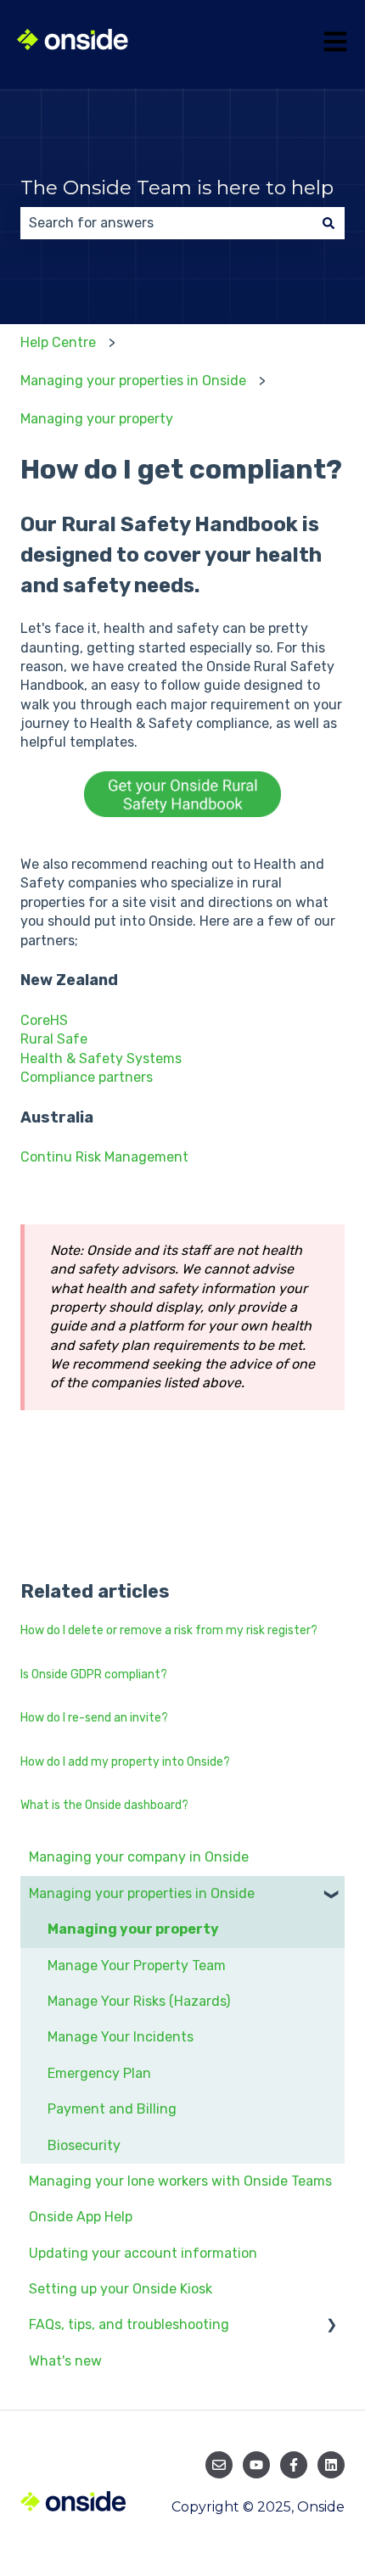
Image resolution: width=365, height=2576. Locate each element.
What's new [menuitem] (65, 2361)
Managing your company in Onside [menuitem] (139, 1857)
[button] (331, 1895)
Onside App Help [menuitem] (81, 2217)
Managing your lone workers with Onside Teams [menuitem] (180, 2181)
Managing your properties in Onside (133, 381)
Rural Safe (54, 1039)
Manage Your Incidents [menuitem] (121, 2037)
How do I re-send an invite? (94, 1718)
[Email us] (219, 2465)
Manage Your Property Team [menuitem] (137, 1966)
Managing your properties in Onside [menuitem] (142, 1893)
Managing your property (97, 419)
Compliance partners (87, 1077)
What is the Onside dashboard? (104, 1805)
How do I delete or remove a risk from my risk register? (169, 1630)
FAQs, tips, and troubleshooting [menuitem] (129, 2324)
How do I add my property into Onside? (125, 1762)
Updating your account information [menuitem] (143, 2253)
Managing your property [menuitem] (133, 1929)
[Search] (328, 223)
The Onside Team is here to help (177, 188)
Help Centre (58, 342)
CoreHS (44, 1020)
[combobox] (166, 223)
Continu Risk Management (104, 1157)
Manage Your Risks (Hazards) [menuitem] (139, 2001)
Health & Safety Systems (101, 1058)
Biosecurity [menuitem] (84, 2145)
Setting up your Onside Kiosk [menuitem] (121, 2289)
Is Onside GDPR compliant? (94, 1674)
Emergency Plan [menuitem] (99, 2073)
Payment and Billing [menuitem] (112, 2109)
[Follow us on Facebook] (294, 2465)
